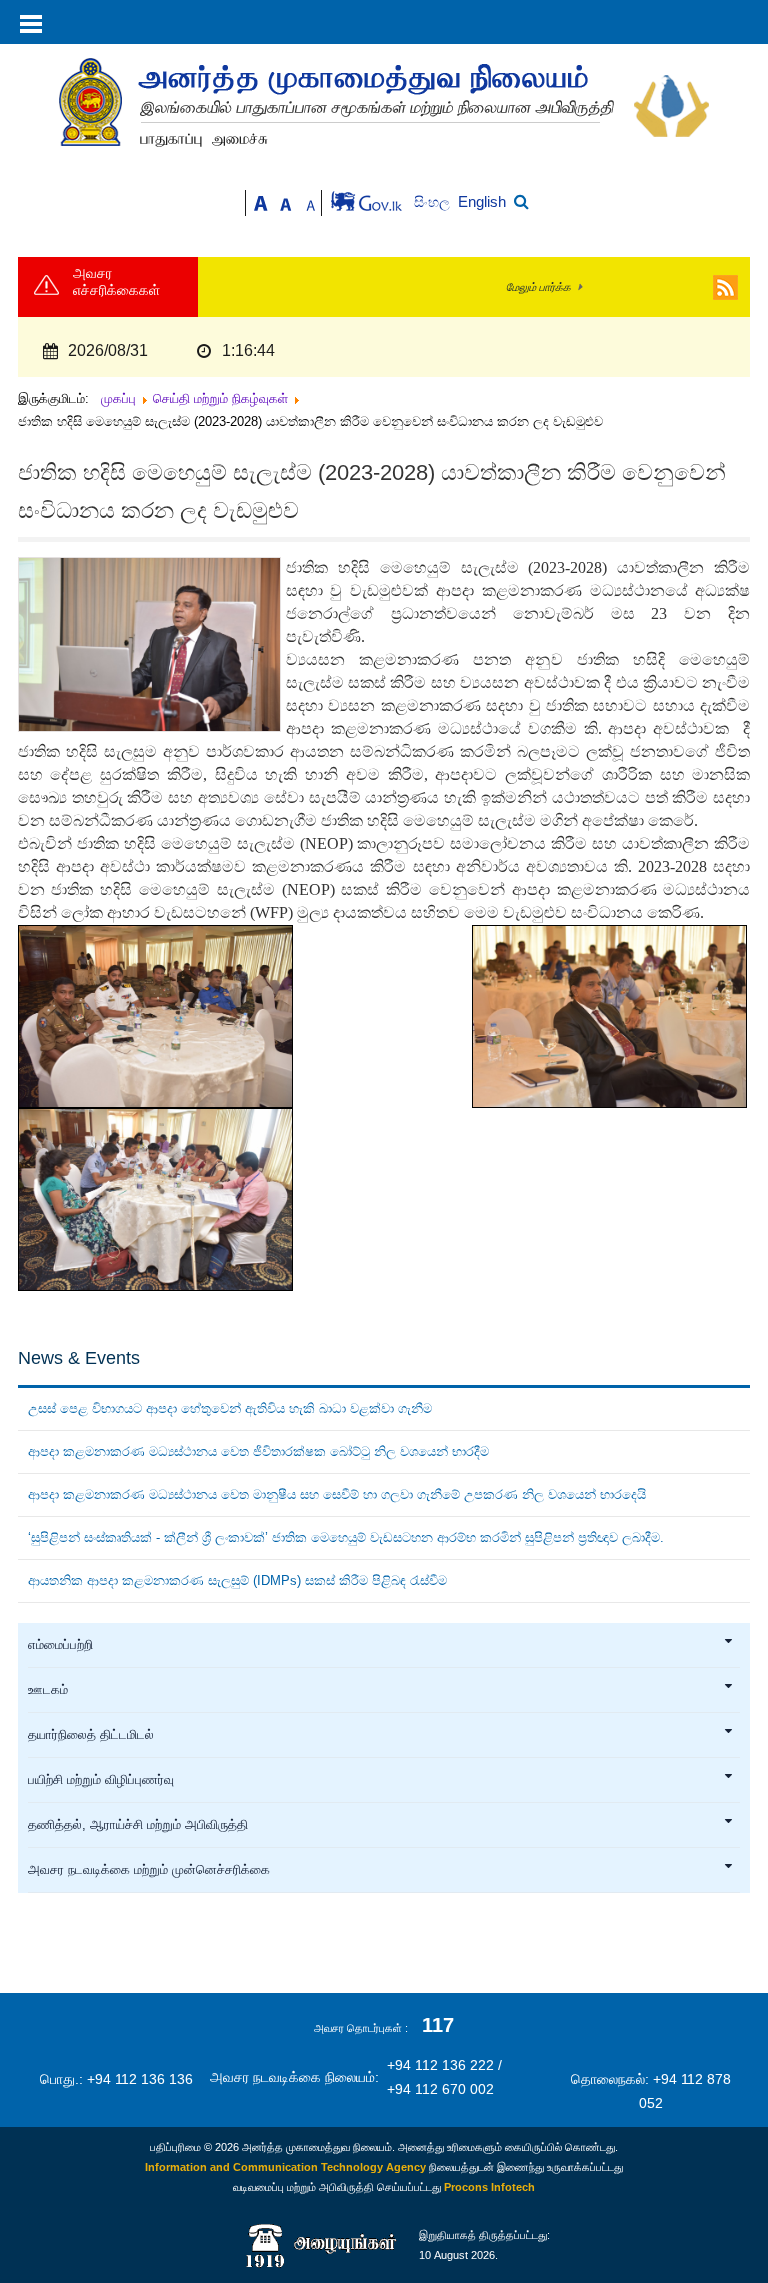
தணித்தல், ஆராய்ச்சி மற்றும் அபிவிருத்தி (138, 1825)
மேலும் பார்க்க (538, 287)
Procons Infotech (489, 2187)
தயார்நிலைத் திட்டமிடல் (91, 1735)
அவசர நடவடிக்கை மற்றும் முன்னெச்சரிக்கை (149, 1870)
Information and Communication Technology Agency (285, 2167)
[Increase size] (261, 201)
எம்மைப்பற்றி (60, 1645)
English (482, 201)
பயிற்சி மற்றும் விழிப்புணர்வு (101, 1780)
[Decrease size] (311, 201)
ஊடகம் (48, 1690)
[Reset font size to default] (286, 201)
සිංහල (434, 202)
